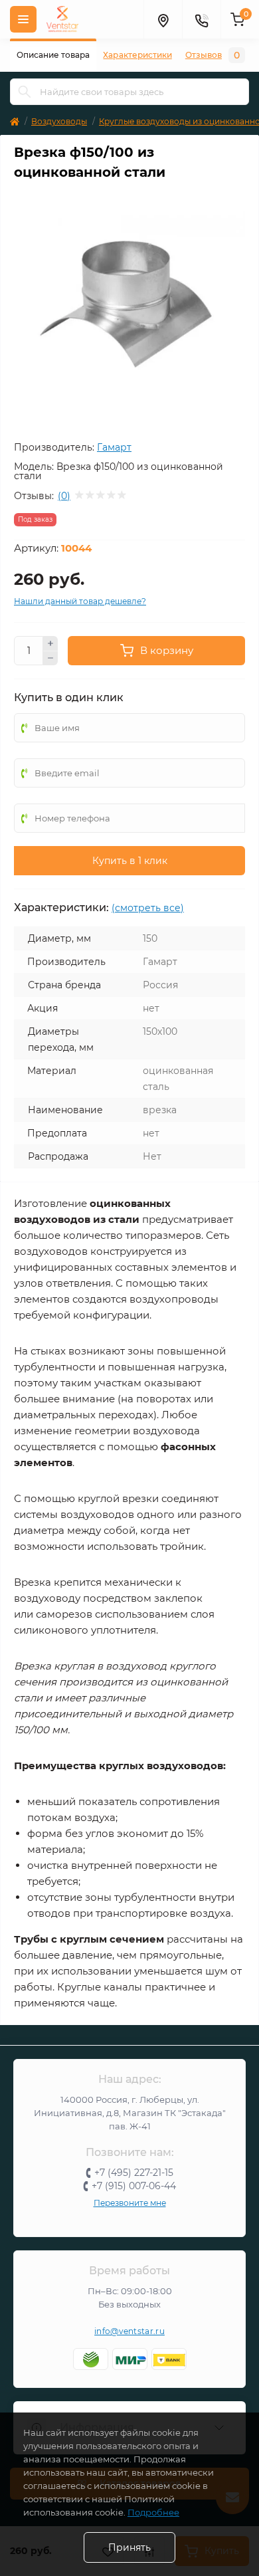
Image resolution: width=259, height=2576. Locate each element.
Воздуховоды (59, 121)
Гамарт (114, 447)
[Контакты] (201, 19)
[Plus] (50, 643)
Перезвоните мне (130, 2203)
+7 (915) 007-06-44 (134, 2186)
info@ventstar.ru (129, 2331)
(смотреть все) (148, 908)
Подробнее (153, 2512)
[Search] (25, 92)
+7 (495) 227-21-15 (134, 2173)
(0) (64, 496)
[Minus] (50, 659)
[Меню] (23, 19)
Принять (129, 2547)
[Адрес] (163, 19)
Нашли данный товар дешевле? (80, 601)
